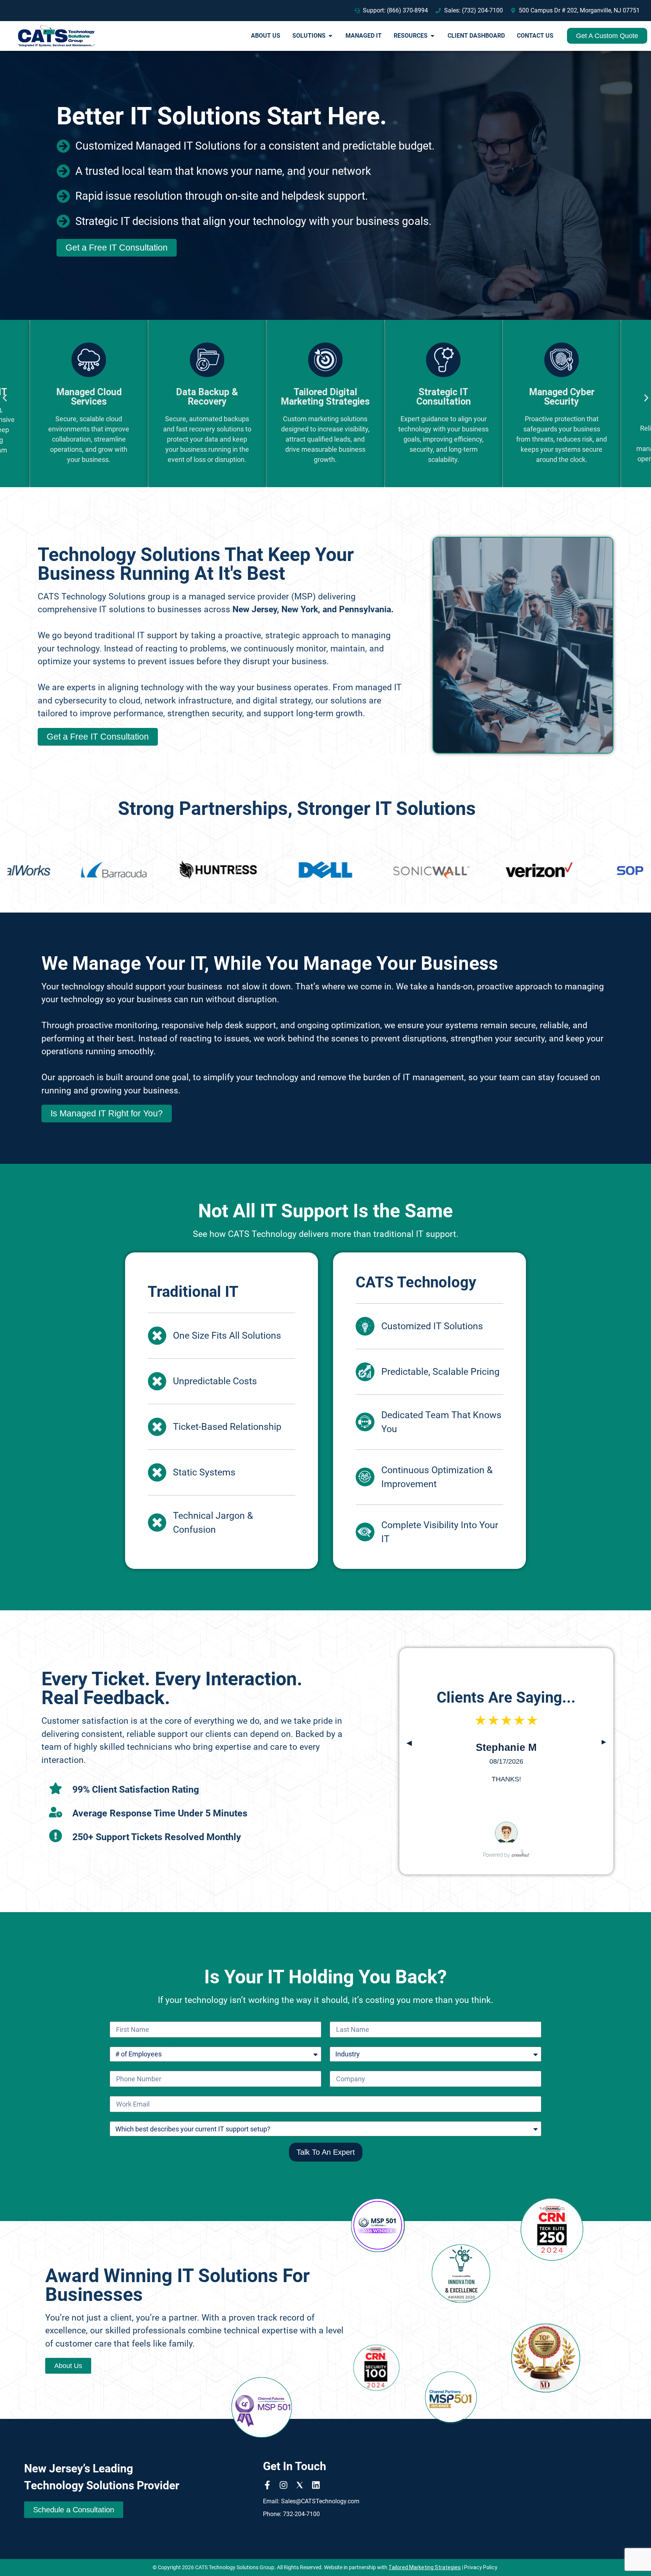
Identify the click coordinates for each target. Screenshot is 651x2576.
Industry (342, 2043)
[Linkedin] (316, 2485)
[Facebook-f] (267, 2485)
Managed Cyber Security (443, 397)
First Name (126, 2018)
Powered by (496, 1855)
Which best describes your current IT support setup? (187, 2118)
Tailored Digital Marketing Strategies (207, 397)
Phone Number (132, 2067)
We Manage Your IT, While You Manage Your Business (270, 963)
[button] (5, 398)
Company (344, 2067)
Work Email (126, 2093)
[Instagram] (283, 2485)
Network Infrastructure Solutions (562, 401)
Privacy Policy (481, 2567)
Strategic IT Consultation (325, 397)
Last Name (346, 2018)
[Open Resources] (432, 36)
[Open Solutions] (330, 36)
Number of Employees (143, 2043)
